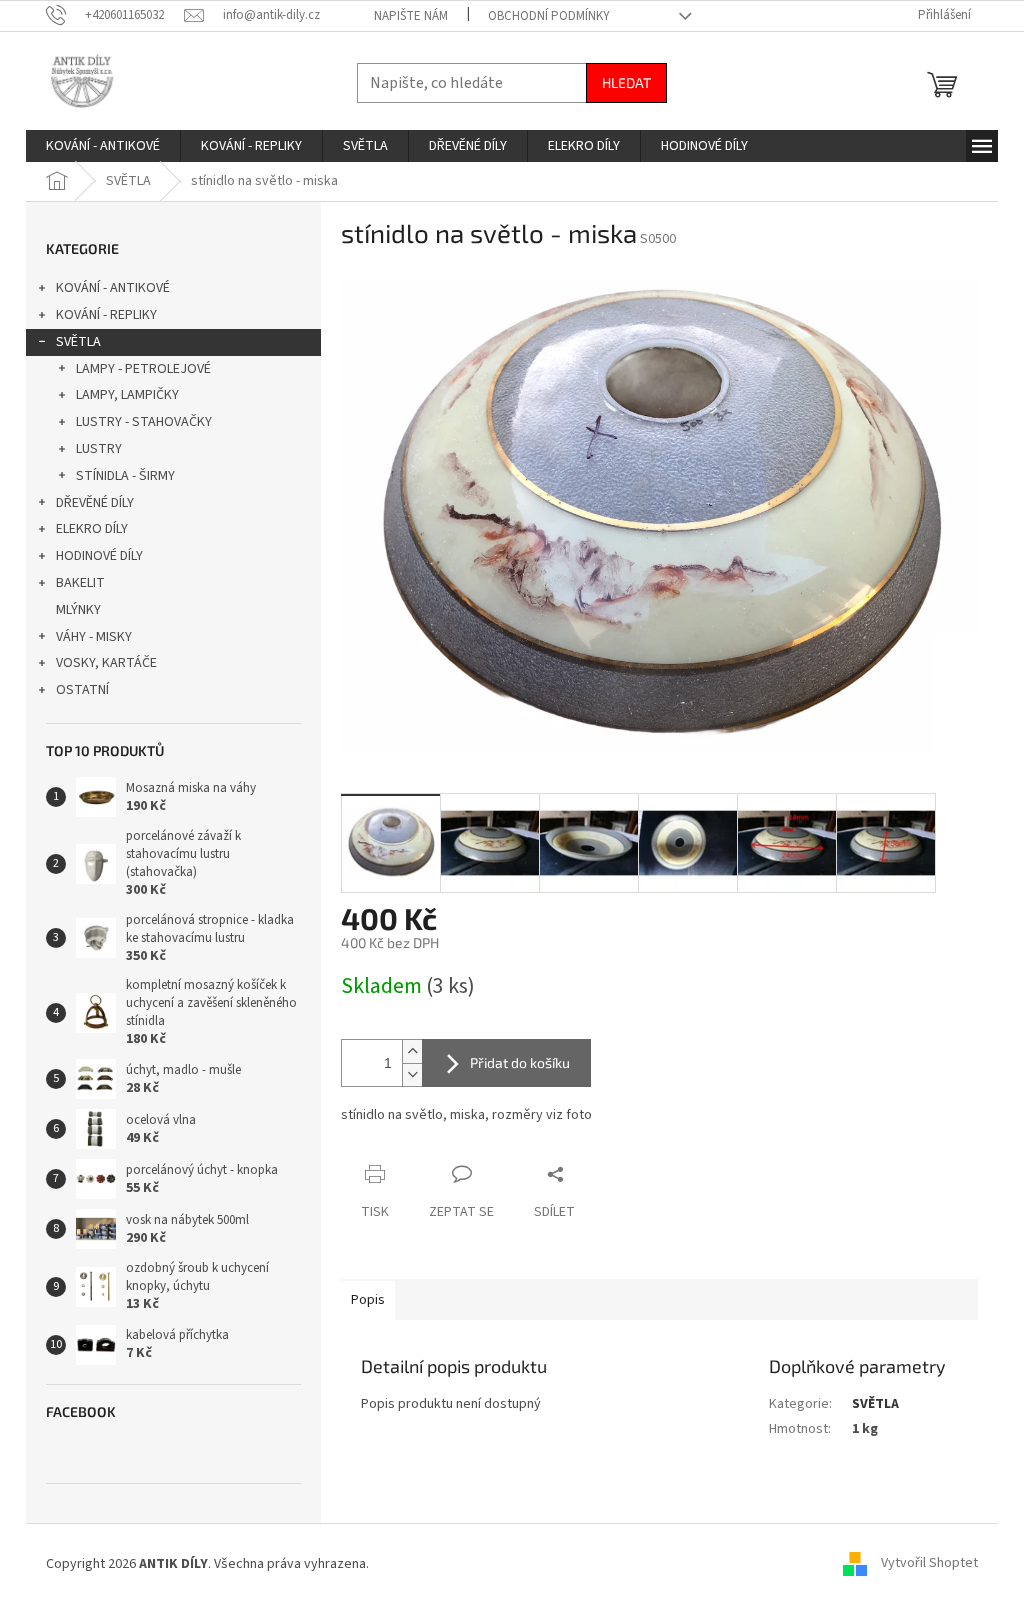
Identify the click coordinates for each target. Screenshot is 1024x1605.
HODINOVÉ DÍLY (99, 556)
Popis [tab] (368, 1300)
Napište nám (411, 16)
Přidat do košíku (520, 1062)
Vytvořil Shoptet (929, 1564)
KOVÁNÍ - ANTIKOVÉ (113, 288)
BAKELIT (80, 583)
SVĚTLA (78, 342)
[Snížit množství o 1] (412, 1074)
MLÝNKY (78, 610)
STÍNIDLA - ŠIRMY (125, 476)
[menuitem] (103, 146)
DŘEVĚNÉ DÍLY (95, 503)
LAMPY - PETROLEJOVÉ (143, 369)
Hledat (626, 82)
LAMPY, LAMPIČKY (127, 395)
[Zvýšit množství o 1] (412, 1051)
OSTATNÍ (82, 690)
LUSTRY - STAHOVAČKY (144, 422)
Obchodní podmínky (549, 16)
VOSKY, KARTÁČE (106, 663)
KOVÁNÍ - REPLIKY (106, 315)
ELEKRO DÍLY (92, 529)
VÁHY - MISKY (94, 637)
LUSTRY (99, 449)
